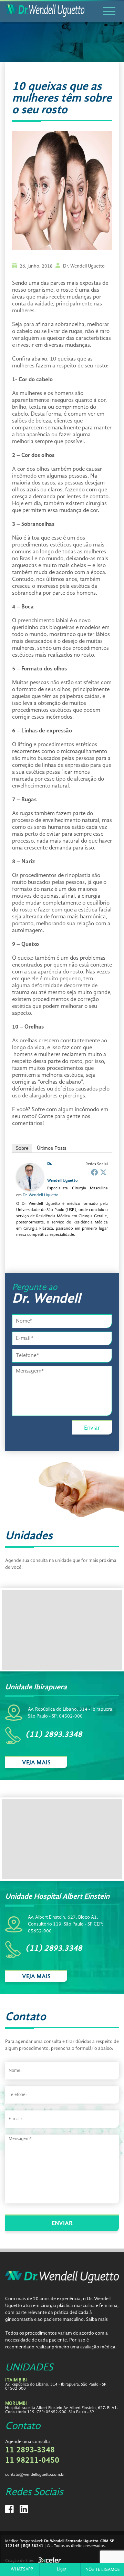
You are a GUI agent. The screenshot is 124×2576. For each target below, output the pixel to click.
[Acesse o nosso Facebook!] (10, 2512)
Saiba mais (97, 2319)
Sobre (22, 1148)
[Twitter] (103, 1172)
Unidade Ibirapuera (36, 1687)
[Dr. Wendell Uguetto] (30, 1190)
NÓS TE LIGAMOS (103, 2570)
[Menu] (110, 11)
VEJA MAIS (36, 1763)
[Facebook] (94, 1172)
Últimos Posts (52, 1148)
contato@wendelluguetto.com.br (35, 2475)
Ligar (62, 2569)
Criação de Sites (19, 2561)
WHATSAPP (22, 2569)
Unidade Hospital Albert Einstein (57, 1897)
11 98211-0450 (32, 2461)
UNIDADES (29, 2368)
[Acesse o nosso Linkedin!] (24, 2512)
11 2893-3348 (30, 2450)
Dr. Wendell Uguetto (41, 1195)
